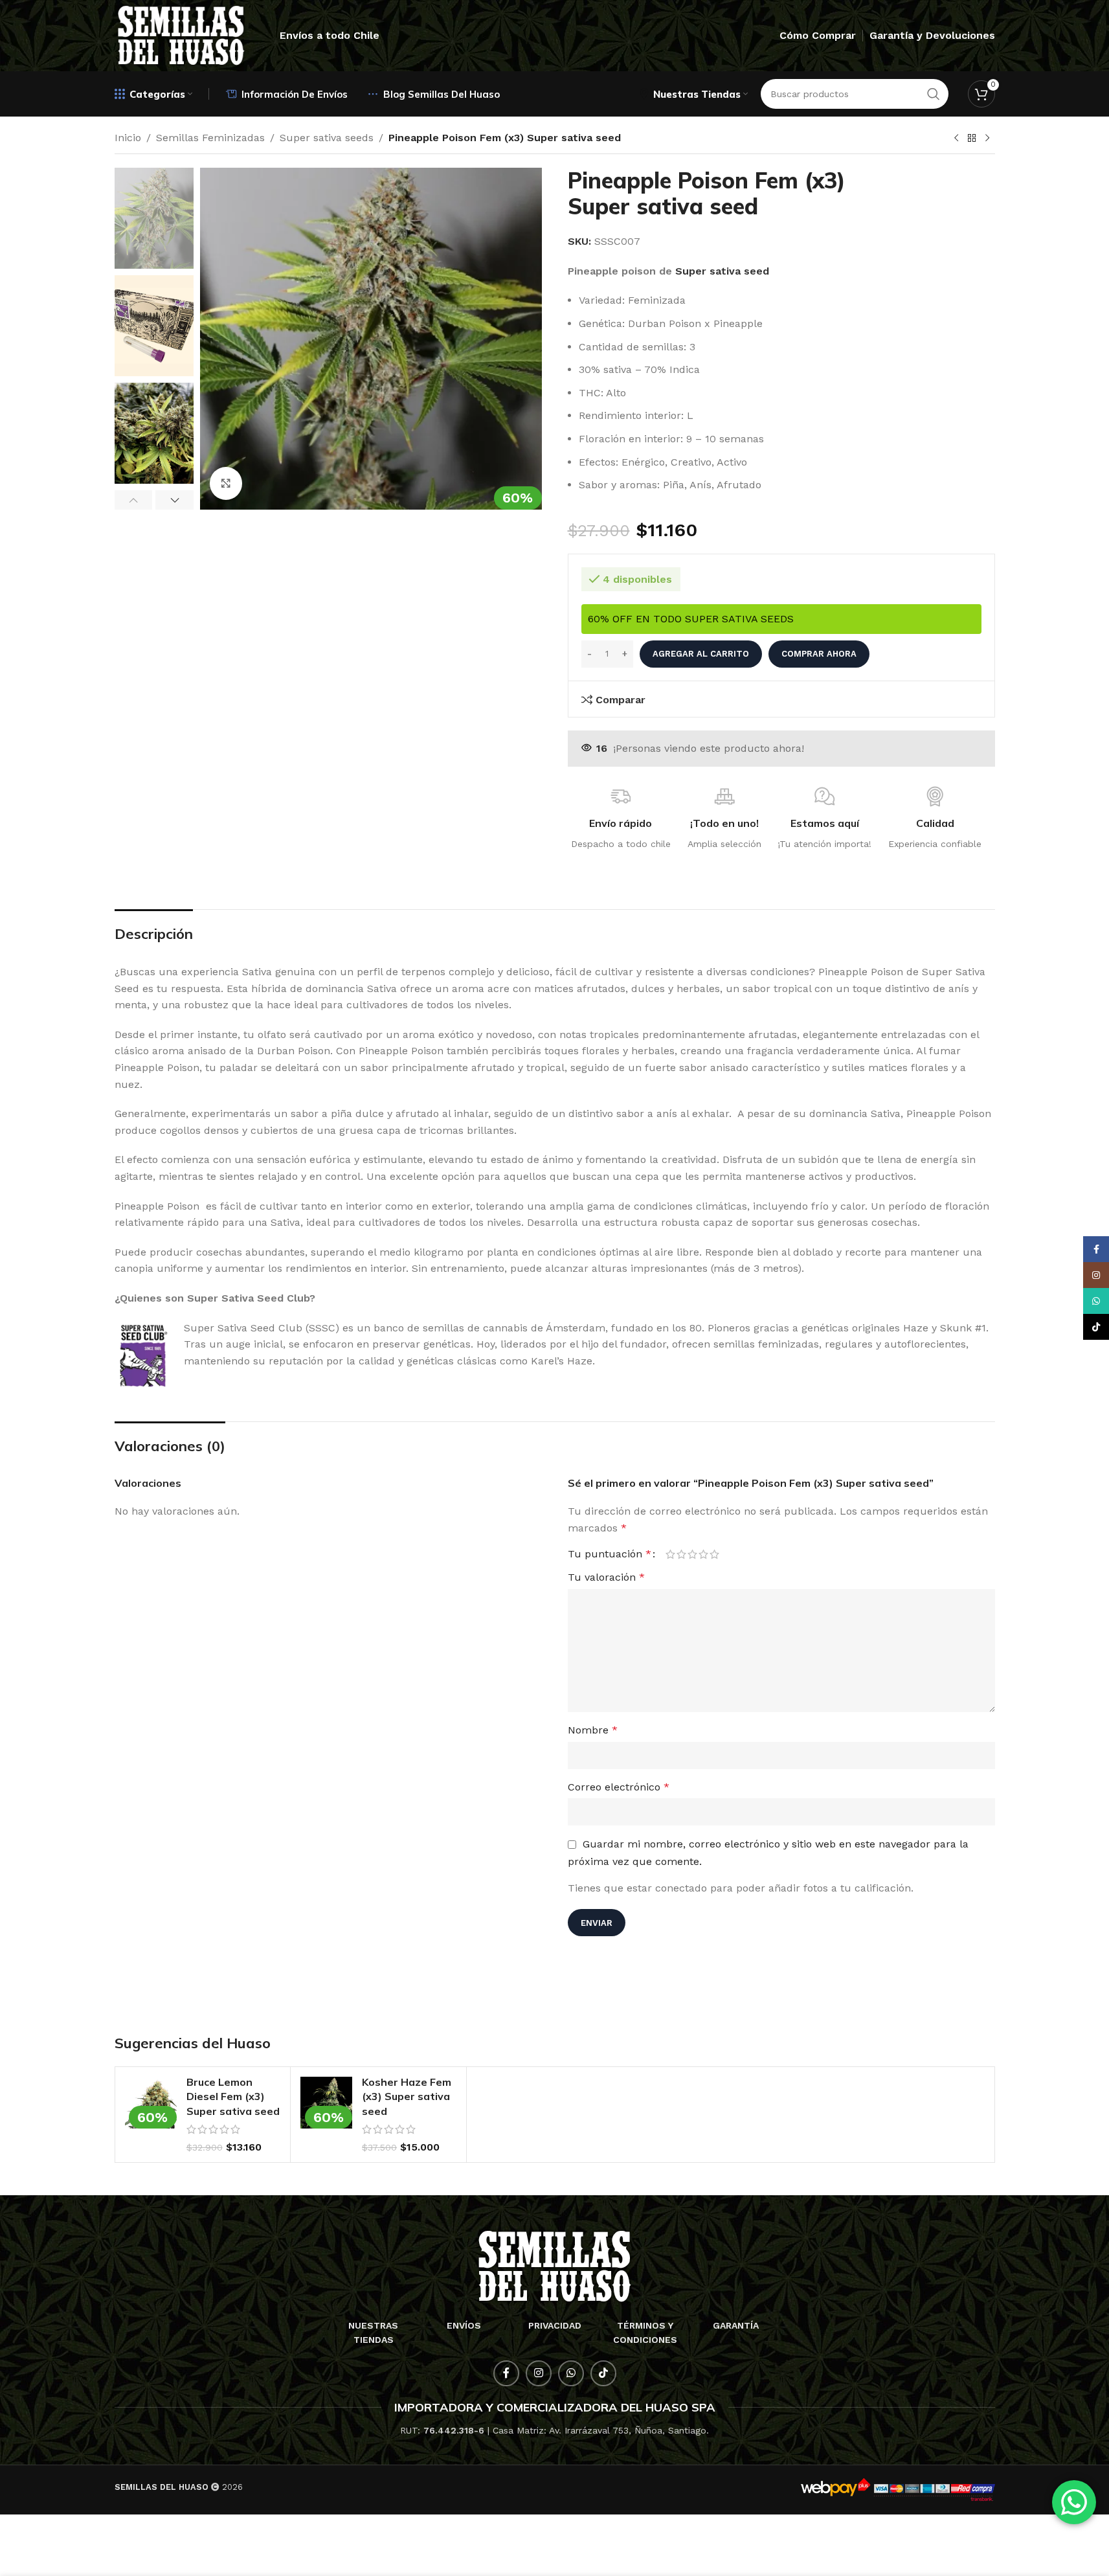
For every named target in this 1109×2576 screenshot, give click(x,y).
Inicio (128, 138)
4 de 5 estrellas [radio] (703, 1554)
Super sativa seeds (327, 138)
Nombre (593, 1730)
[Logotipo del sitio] (181, 35)
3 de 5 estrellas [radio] (692, 1554)
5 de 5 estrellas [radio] (714, 1554)
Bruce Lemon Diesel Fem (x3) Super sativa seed (233, 2096)
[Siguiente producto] (987, 139)
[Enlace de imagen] (554, 2265)
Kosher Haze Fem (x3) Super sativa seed (407, 2096)
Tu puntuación (610, 1554)
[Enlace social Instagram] (539, 2373)
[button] (134, 500)
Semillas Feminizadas (210, 138)
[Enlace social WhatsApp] (571, 2373)
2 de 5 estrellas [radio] (681, 1554)
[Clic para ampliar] (226, 483)
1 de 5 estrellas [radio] (670, 1554)
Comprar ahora (819, 654)
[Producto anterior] (956, 139)
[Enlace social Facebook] (506, 2373)
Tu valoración (606, 1577)
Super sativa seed (722, 271)
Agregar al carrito (701, 654)
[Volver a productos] (972, 139)
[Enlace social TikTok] (603, 2373)
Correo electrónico (619, 1787)
